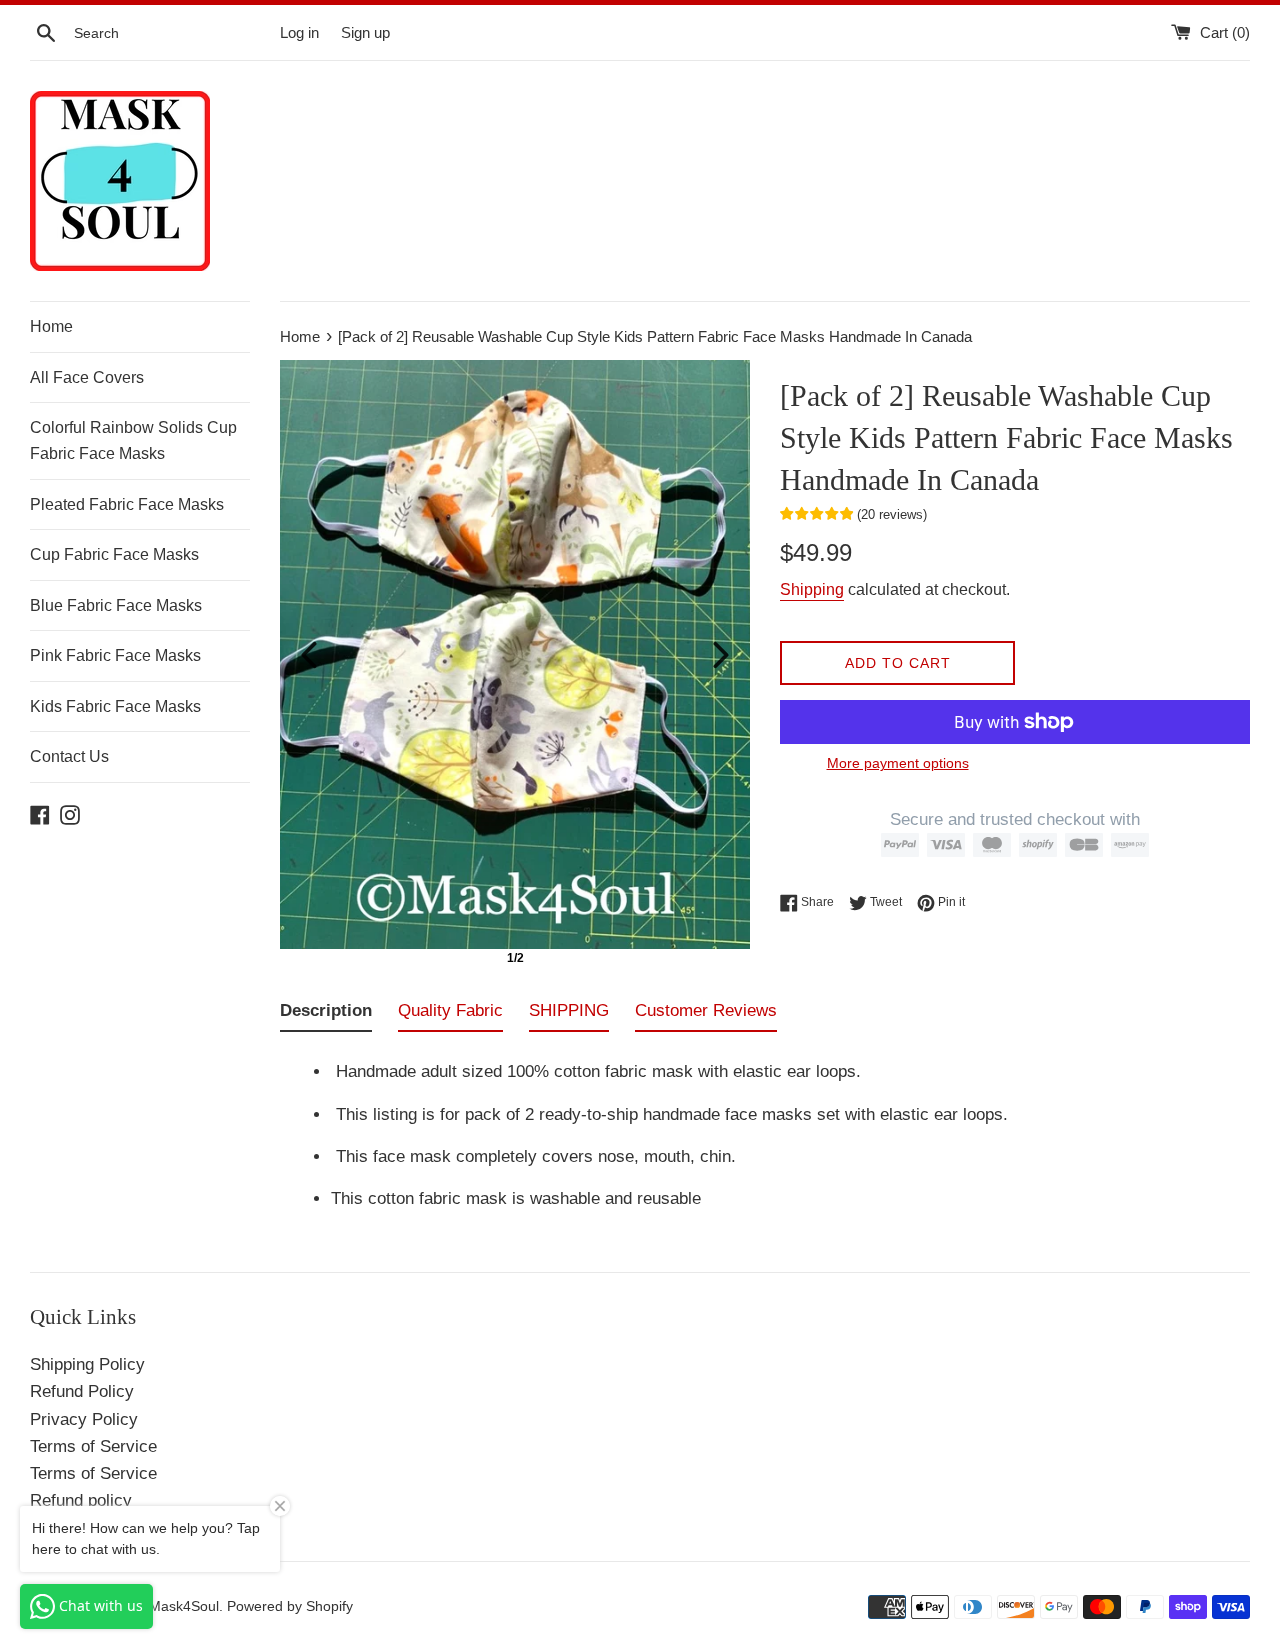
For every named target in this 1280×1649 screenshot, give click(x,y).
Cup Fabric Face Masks (114, 554)
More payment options (898, 763)
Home (51, 326)
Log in (299, 32)
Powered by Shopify (290, 1606)
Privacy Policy (84, 1419)
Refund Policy (82, 1391)
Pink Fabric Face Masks (115, 655)
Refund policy (81, 1500)
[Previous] (309, 655)
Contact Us (69, 756)
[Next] (721, 655)
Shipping (812, 589)
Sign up (365, 32)
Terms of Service (93, 1446)
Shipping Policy (87, 1364)
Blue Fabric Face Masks (116, 605)
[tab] (326, 1014)
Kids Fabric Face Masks (115, 706)
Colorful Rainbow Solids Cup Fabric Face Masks (133, 440)
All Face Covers (87, 377)
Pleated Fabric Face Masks (127, 504)
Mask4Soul (184, 1606)
